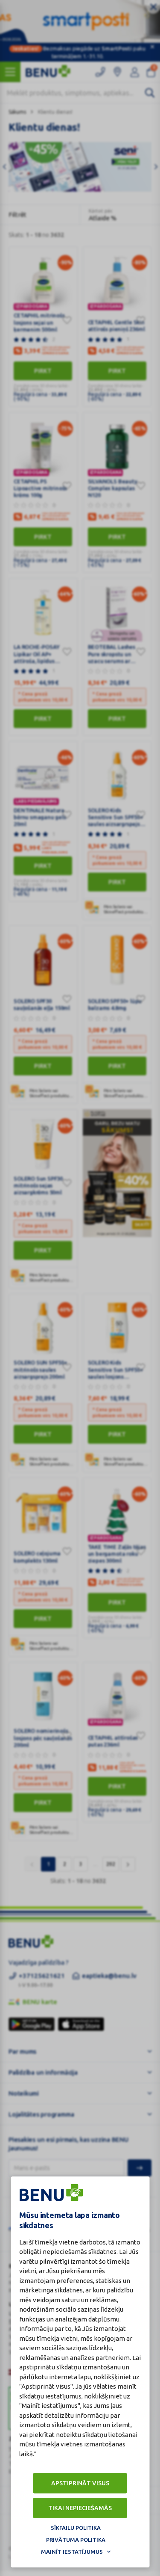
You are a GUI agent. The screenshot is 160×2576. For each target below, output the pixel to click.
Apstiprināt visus (80, 2483)
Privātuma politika (76, 2540)
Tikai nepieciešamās (80, 2508)
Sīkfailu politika (76, 2528)
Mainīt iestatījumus (72, 2552)
